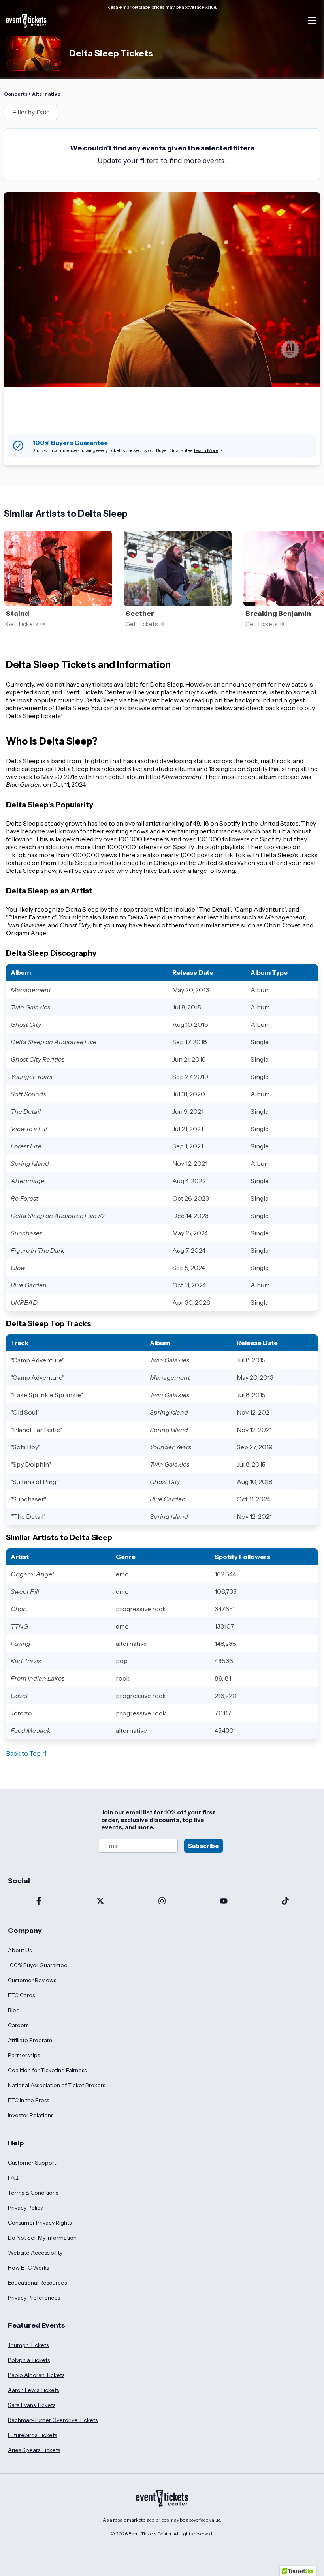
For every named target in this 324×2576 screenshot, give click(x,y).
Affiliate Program (30, 2040)
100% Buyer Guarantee (38, 1965)
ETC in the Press (28, 2100)
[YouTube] (224, 1902)
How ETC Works (28, 2268)
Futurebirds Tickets (32, 2435)
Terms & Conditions (33, 2193)
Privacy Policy (25, 2208)
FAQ (13, 2178)
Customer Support (32, 2163)
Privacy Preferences (34, 2298)
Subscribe (203, 1846)
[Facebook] (39, 1902)
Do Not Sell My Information (42, 2238)
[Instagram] (162, 1902)
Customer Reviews (32, 1980)
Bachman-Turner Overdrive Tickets (53, 2420)
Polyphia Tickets (29, 2360)
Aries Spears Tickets (34, 2450)
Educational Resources (37, 2283)
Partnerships (24, 2055)
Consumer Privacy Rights (40, 2223)
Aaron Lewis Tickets (33, 2390)
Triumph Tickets (28, 2345)
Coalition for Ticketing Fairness (47, 2070)
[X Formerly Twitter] (100, 1902)
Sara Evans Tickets (32, 2405)
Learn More (206, 450)
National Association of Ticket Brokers (57, 2085)
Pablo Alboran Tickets (36, 2375)
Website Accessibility (35, 2253)
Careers (18, 2025)
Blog (14, 2010)
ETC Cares (21, 1995)
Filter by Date (31, 112)
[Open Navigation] (312, 21)
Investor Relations (31, 2115)
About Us (20, 1950)
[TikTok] (285, 1902)
